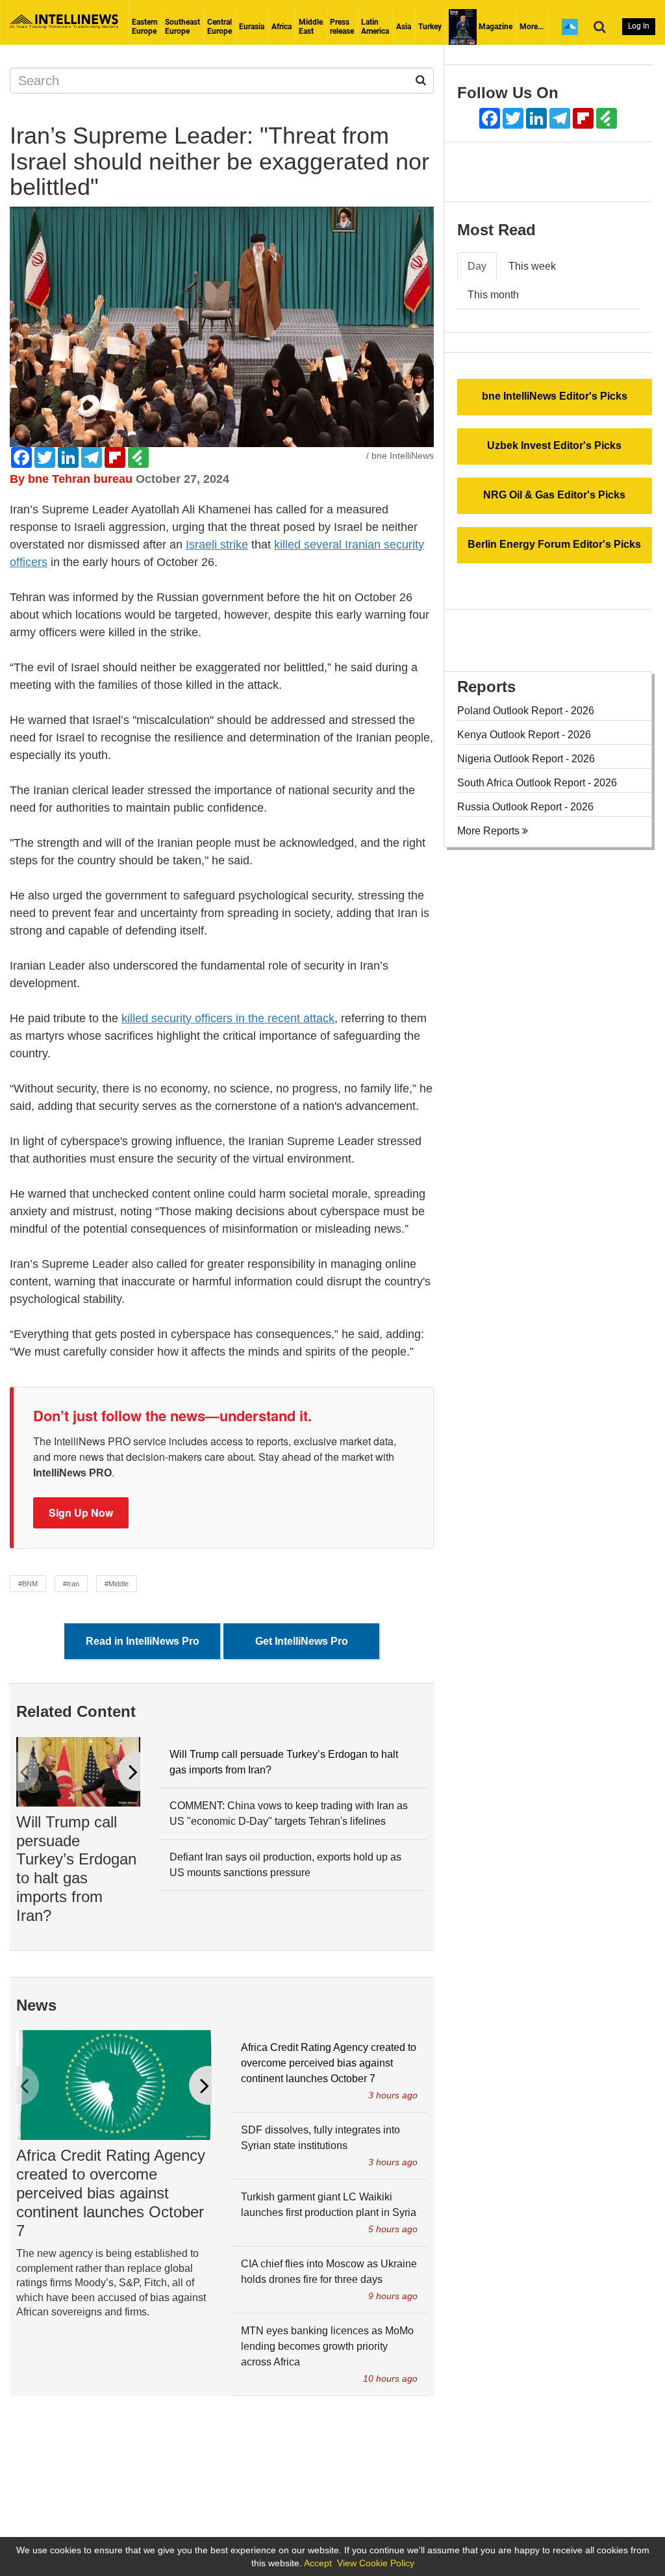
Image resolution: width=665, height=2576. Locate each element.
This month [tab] (493, 295)
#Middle (117, 1584)
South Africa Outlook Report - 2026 (537, 783)
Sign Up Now (81, 1513)
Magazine (495, 27)
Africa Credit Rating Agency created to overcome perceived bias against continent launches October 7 (111, 2193)
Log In (639, 26)
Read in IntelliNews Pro (143, 1641)
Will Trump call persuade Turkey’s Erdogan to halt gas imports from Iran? (76, 1869)
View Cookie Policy (376, 2563)
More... (532, 27)
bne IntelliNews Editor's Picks (555, 396)
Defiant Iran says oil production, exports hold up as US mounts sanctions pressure (285, 1865)
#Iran (71, 1584)
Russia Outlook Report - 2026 (525, 807)
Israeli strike (217, 545)
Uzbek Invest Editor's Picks (554, 445)
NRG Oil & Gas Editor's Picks (554, 495)
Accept (318, 2563)
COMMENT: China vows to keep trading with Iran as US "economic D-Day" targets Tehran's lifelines (289, 1813)
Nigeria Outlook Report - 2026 (526, 759)
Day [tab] (477, 266)
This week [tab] (532, 266)
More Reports (490, 831)
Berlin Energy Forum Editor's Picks (554, 544)
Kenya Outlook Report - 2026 (524, 735)
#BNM (28, 1584)
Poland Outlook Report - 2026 (526, 711)
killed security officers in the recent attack (228, 1018)
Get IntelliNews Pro (302, 1641)
